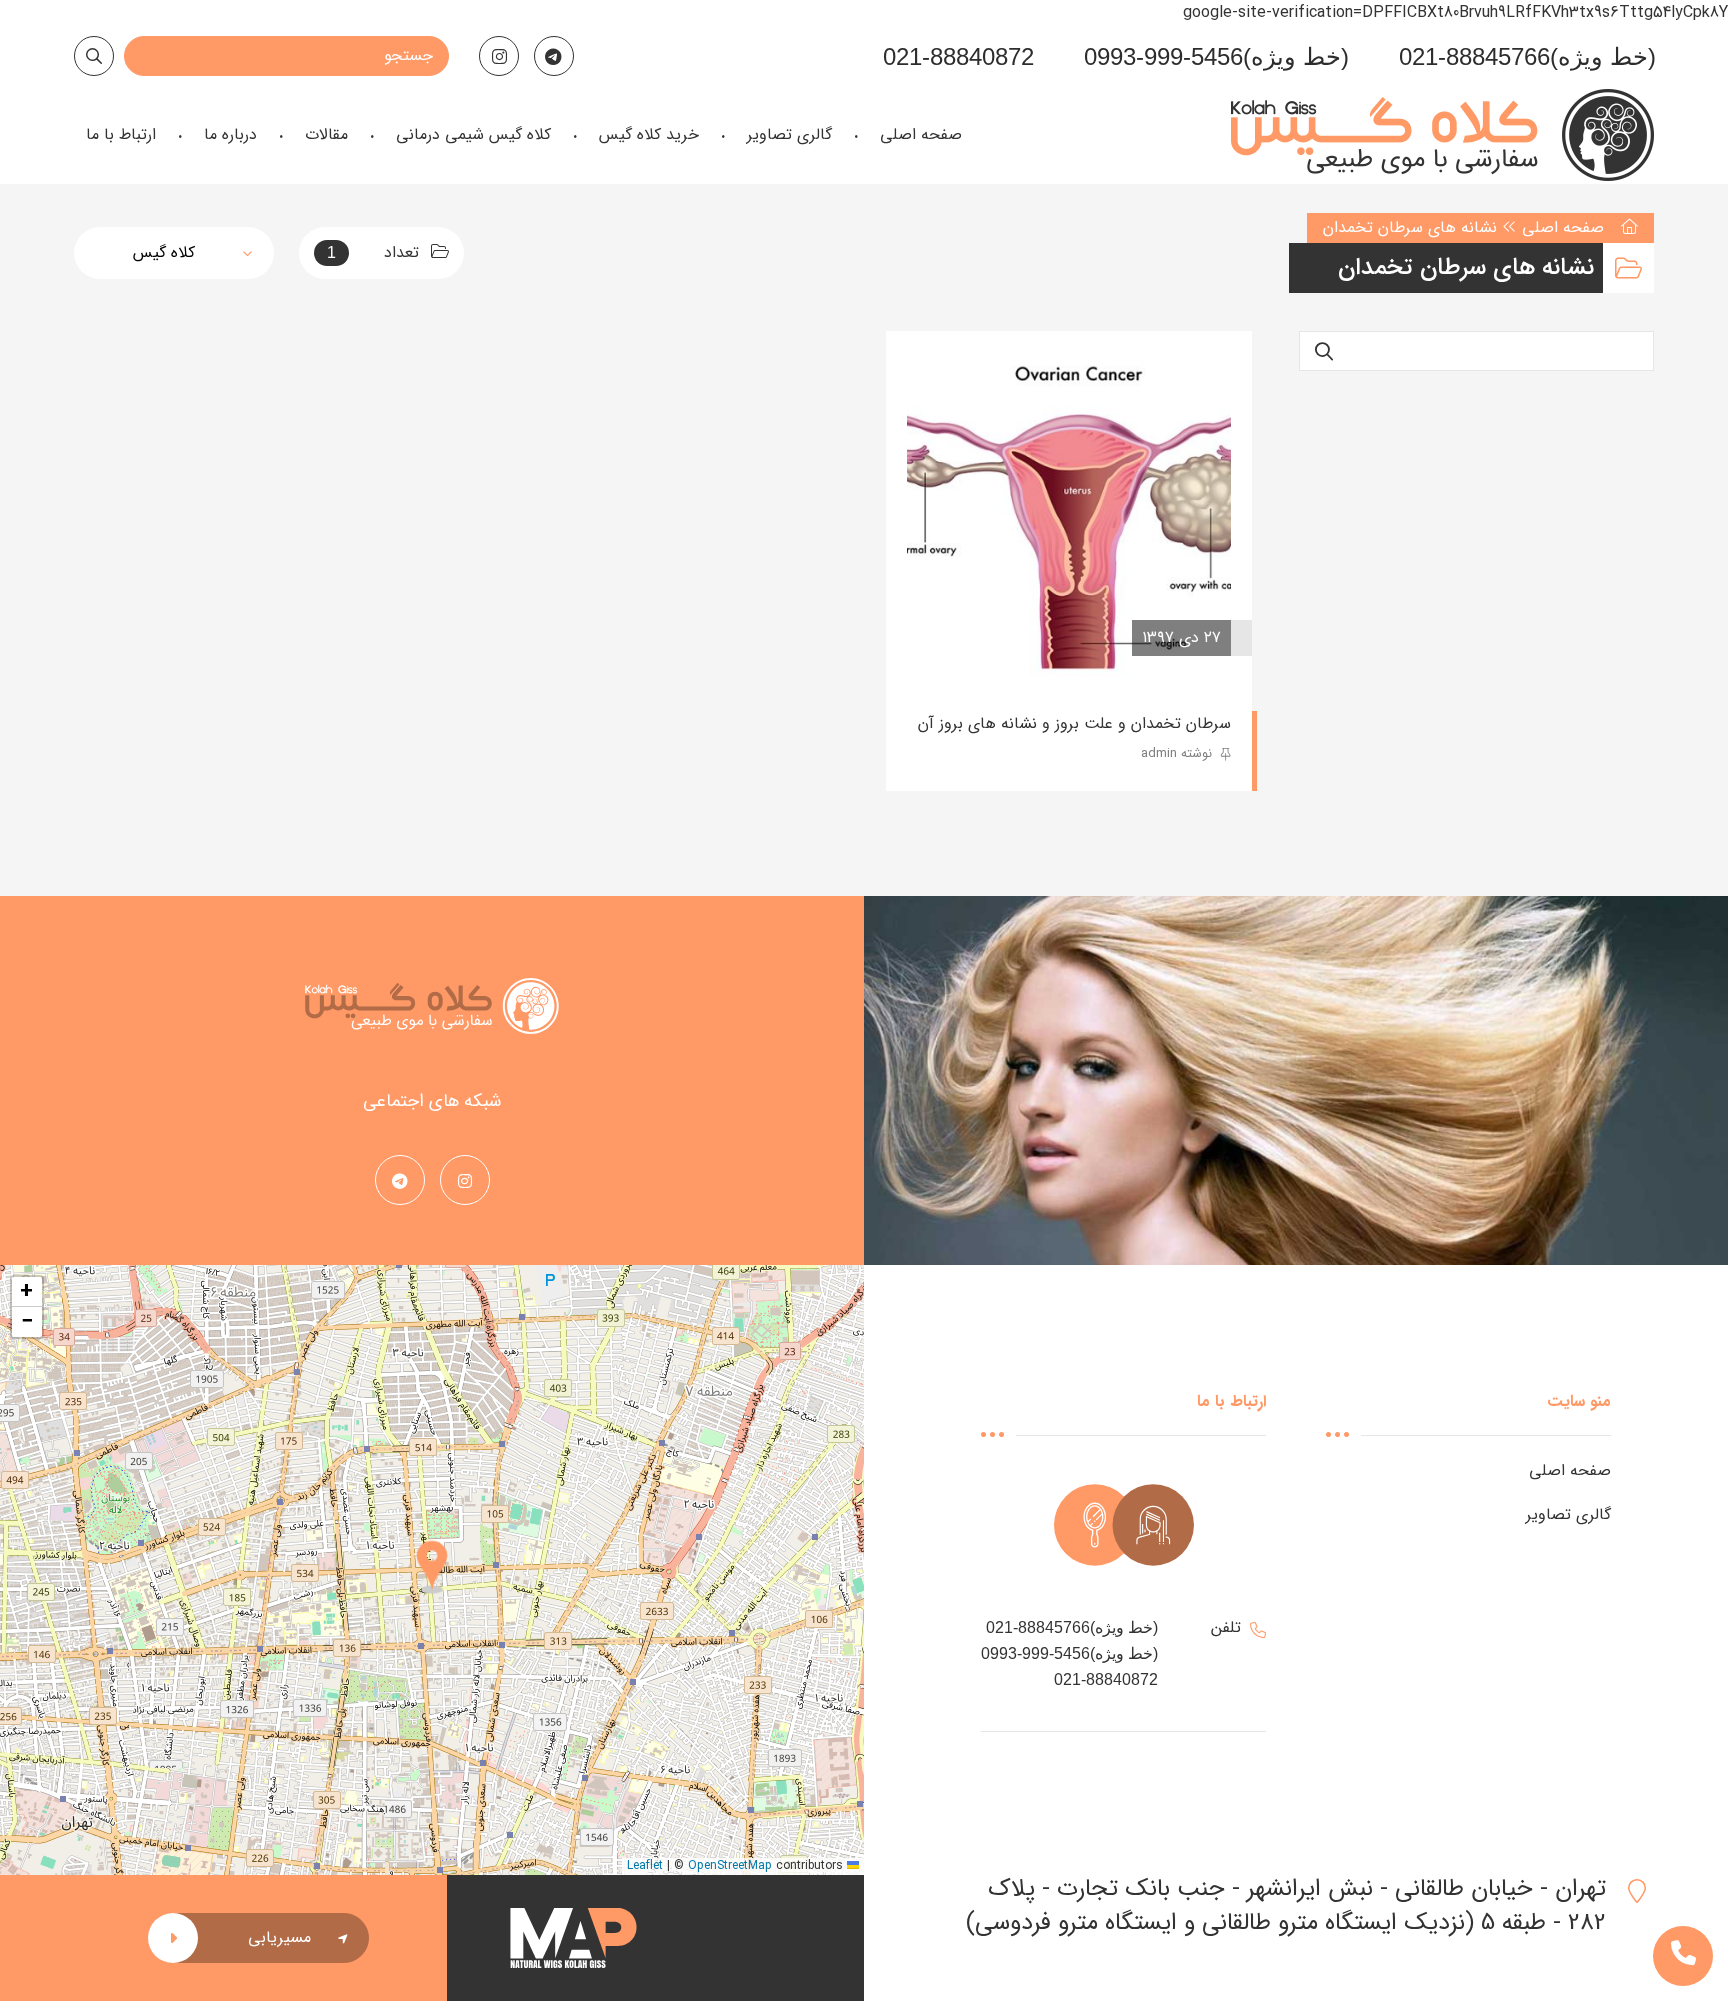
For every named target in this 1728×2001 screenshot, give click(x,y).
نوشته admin (1178, 753)
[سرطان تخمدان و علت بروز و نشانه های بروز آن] (1069, 514)
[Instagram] (499, 56)
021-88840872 (958, 56)
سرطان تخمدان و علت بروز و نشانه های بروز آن (1074, 723)
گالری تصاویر (1568, 1514)
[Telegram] (554, 56)
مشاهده (965, 638)
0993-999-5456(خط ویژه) (1216, 56)
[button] (432, 1569)
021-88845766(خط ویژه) (1527, 56)
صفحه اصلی (1563, 227)
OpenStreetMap (730, 1865)
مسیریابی (279, 1937)
